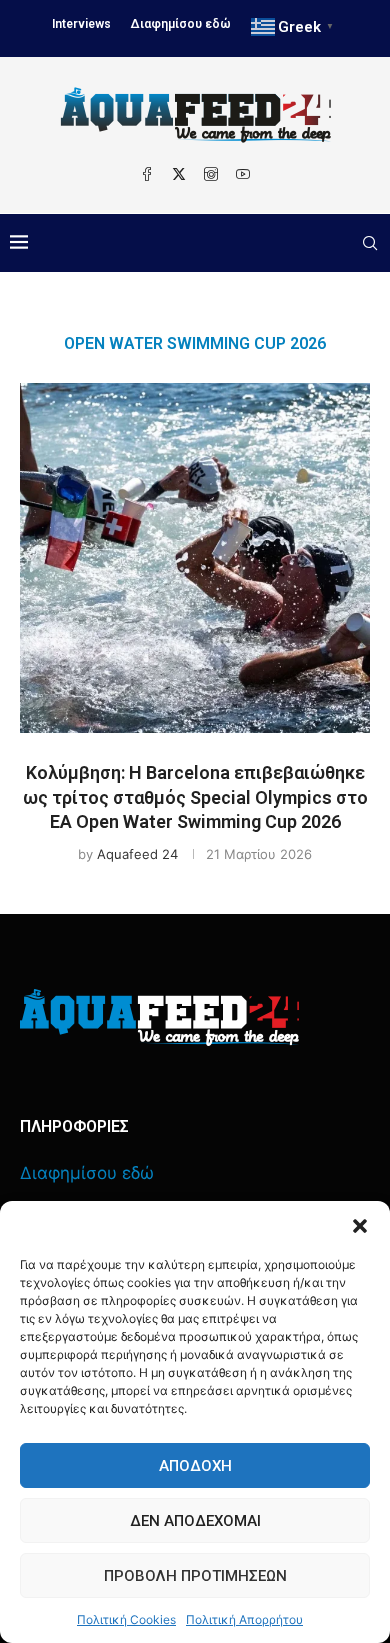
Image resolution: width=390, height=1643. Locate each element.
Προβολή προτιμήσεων (195, 1576)
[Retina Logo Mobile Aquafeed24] (159, 1017)
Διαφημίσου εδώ (181, 24)
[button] (360, 1226)
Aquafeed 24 (137, 854)
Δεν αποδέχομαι (195, 1521)
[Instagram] (211, 174)
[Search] (370, 243)
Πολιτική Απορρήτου (244, 1619)
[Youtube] (243, 174)
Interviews (81, 24)
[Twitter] (179, 174)
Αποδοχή (195, 1466)
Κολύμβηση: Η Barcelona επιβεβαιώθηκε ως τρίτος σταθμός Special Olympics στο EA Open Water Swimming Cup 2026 (195, 797)
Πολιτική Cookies (126, 1619)
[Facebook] (147, 174)
